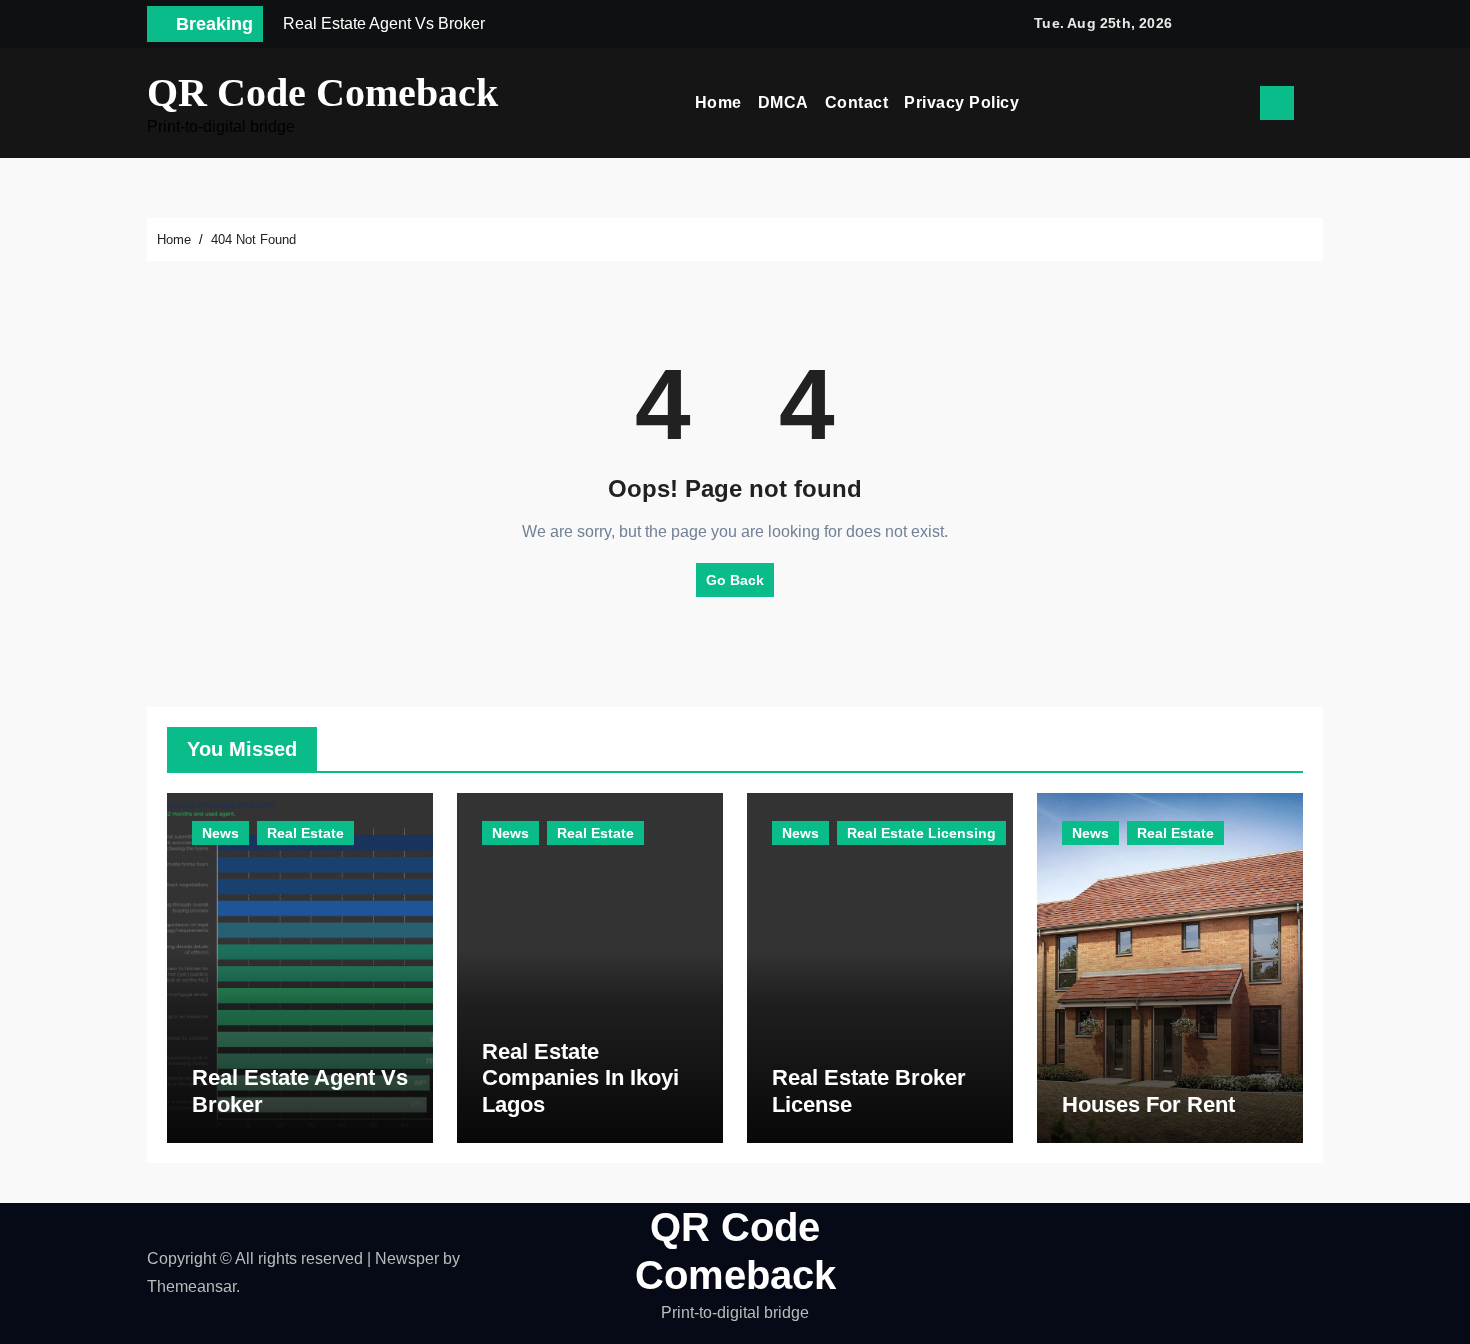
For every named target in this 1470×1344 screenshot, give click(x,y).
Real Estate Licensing (921, 833)
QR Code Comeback (322, 92)
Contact (857, 102)
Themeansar (191, 1286)
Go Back (735, 580)
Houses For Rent (1148, 1104)
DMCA (783, 102)
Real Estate (305, 833)
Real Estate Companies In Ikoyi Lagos (580, 1078)
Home (718, 102)
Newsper (407, 1258)
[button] (1316, 103)
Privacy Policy (961, 102)
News (220, 833)
